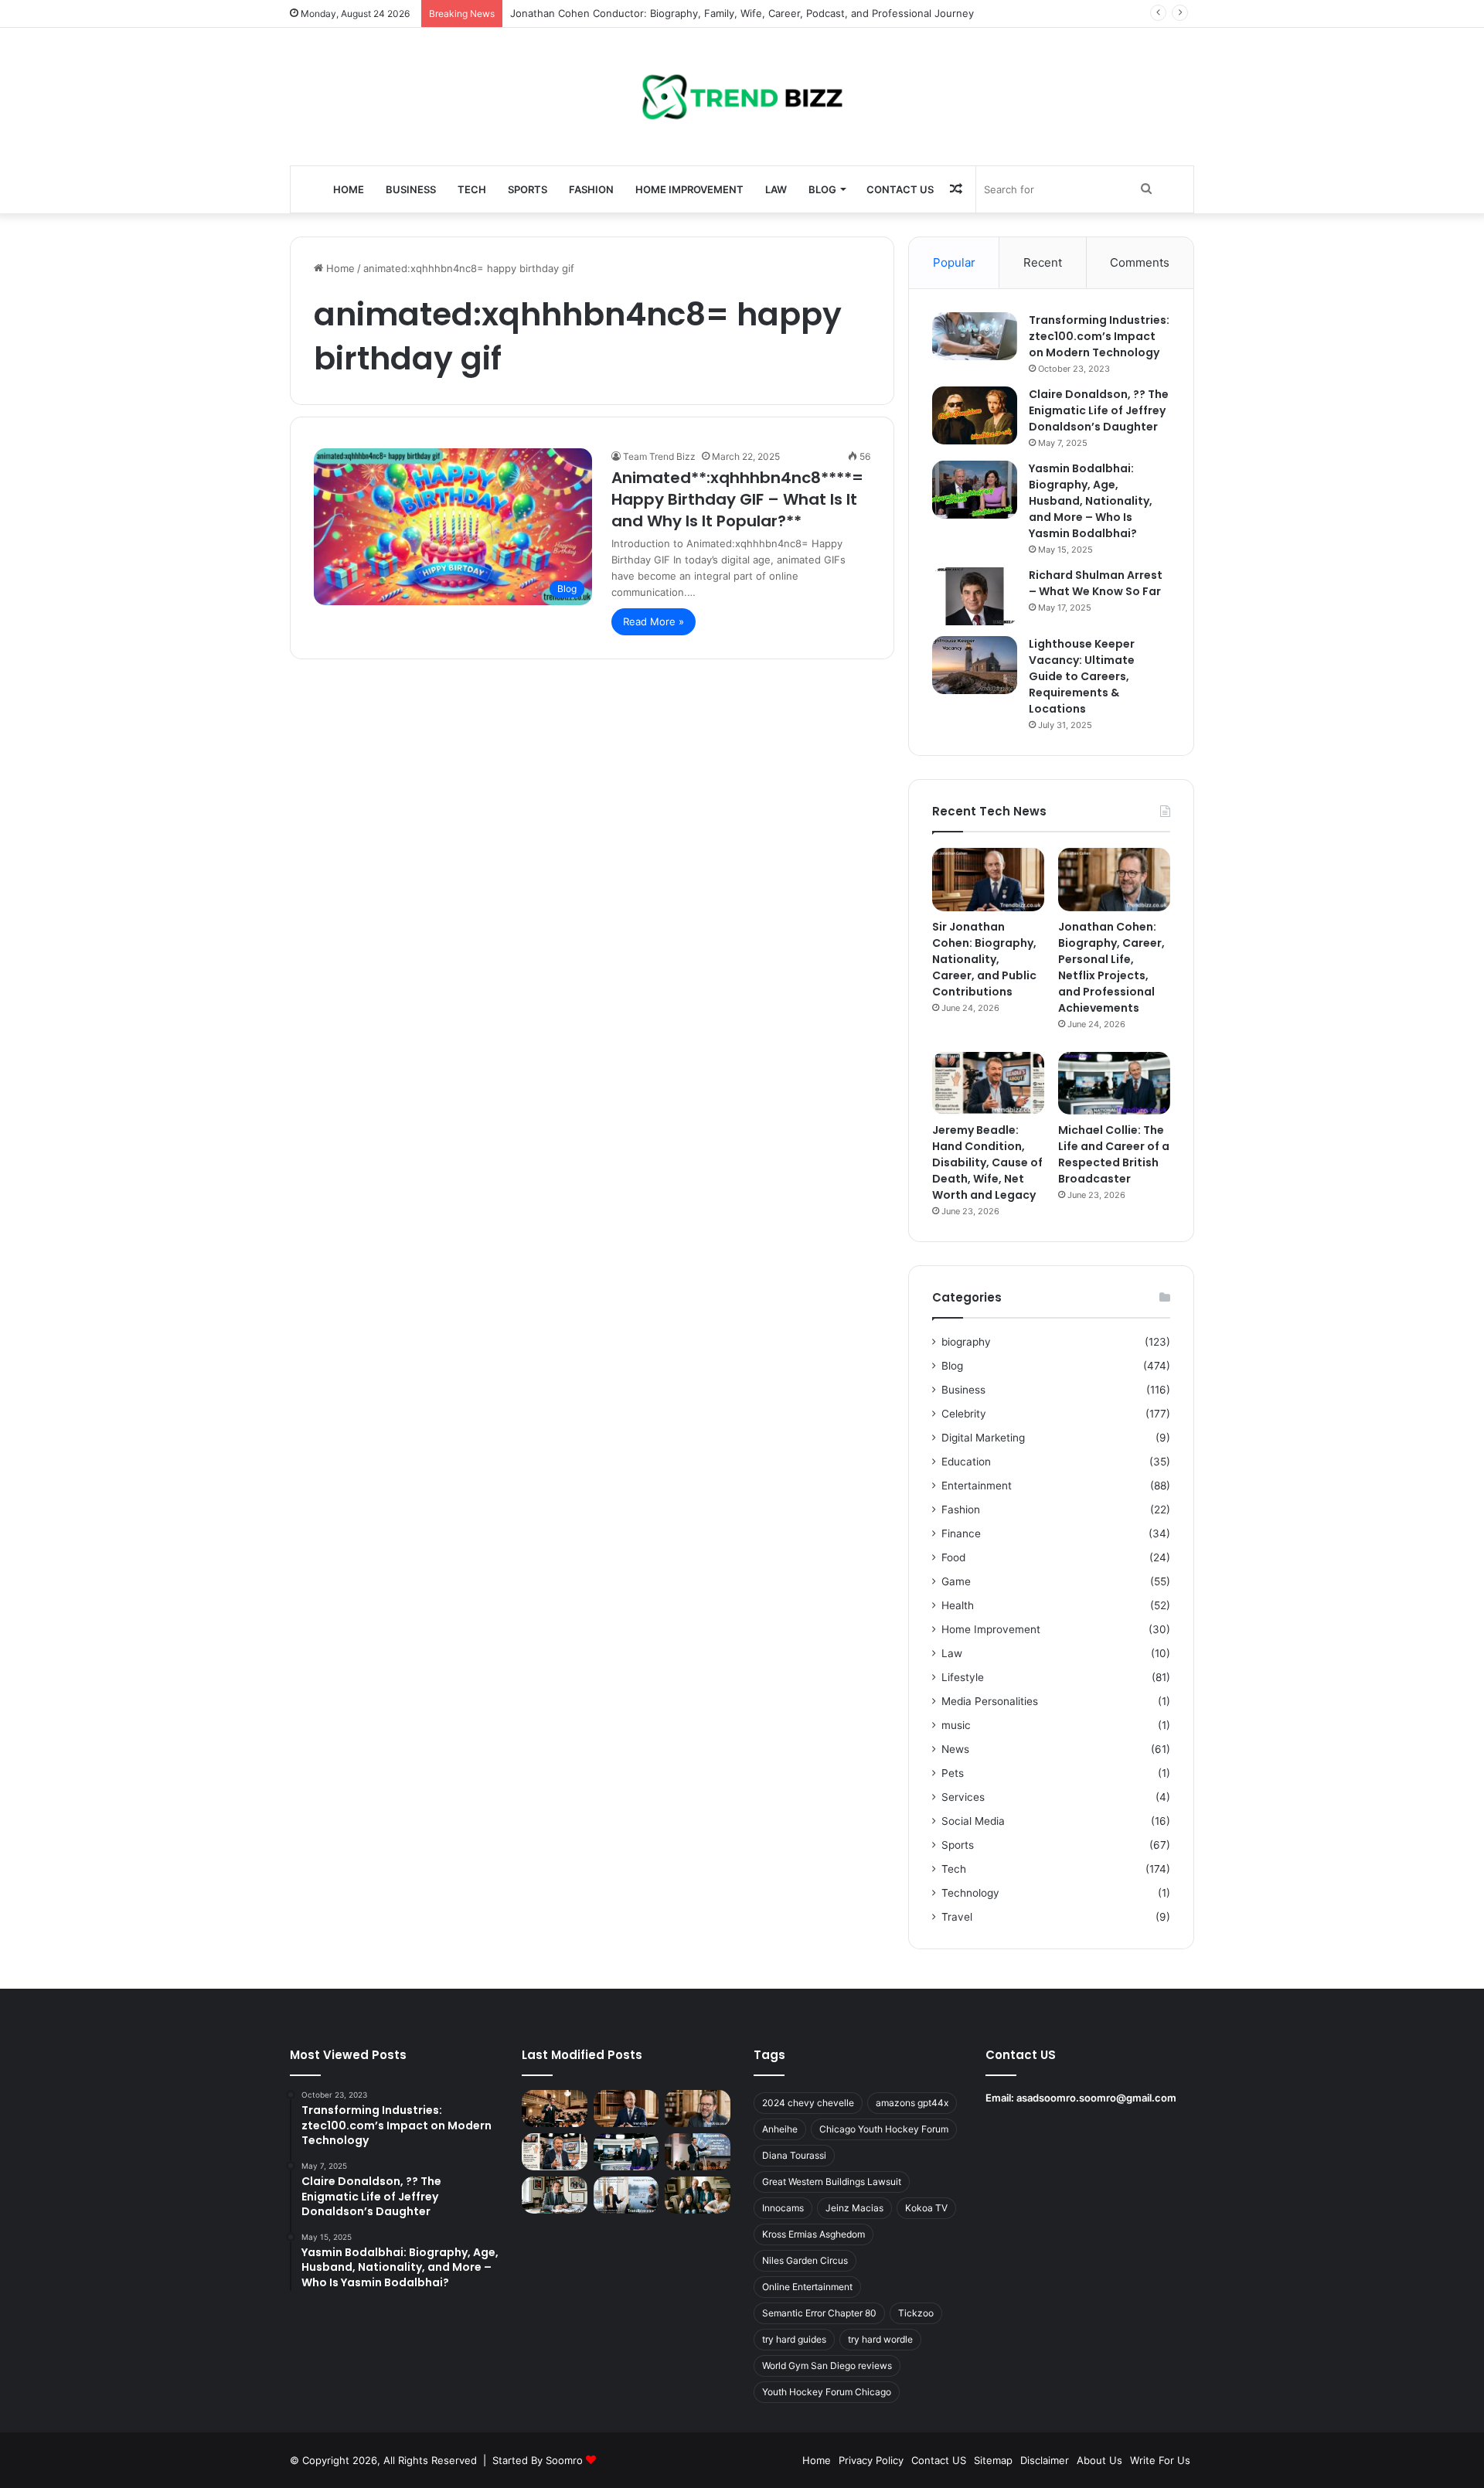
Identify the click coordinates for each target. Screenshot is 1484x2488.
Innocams (783, 2208)
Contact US (900, 189)
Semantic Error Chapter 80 (819, 2313)
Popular (954, 262)
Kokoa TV (926, 2208)
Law (776, 189)
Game (956, 1581)
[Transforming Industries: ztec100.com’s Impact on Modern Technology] (975, 336)
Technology (970, 1893)
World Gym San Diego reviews (827, 2365)
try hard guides (794, 2339)
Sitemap (993, 2460)
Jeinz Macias (854, 2208)
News (955, 1749)
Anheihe (780, 2129)
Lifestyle (963, 1677)
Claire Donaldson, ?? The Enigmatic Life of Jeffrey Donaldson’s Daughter (1099, 410)
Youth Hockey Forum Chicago (827, 2392)
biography (966, 1342)
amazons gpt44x (912, 2103)
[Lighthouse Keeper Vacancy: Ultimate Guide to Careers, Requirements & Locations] (975, 665)
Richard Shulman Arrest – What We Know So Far (1096, 583)
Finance (961, 1533)
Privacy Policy (871, 2460)
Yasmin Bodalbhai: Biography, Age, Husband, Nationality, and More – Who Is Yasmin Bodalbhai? (1091, 501)
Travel (957, 1917)
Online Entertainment (807, 2287)
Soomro (564, 2460)
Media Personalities (990, 1701)
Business (411, 189)
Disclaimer (1045, 2460)
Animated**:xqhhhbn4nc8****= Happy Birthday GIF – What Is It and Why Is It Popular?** (737, 499)
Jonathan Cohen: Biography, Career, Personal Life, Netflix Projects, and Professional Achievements (1111, 967)
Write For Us (1160, 2460)
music (956, 1725)
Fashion (591, 189)
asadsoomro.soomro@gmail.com (1096, 2098)
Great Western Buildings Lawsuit (832, 2182)
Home (349, 189)
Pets (953, 1773)
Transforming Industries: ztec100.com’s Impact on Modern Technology (1099, 336)
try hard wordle (880, 2339)
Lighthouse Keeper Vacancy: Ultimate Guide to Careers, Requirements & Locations (1082, 676)
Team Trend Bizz (659, 456)
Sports (528, 189)
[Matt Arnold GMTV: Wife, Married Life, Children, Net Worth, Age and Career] (698, 2195)
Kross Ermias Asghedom (813, 2234)
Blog (822, 189)
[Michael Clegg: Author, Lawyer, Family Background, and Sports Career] (555, 2195)
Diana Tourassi (794, 2155)
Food (953, 1557)
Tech (472, 189)
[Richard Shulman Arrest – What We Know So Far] (975, 596)
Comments (1140, 262)
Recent (1043, 262)
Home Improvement (689, 189)
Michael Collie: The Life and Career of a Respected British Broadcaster (1114, 1154)
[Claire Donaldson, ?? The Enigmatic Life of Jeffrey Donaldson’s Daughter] (975, 415)
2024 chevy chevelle (808, 2103)
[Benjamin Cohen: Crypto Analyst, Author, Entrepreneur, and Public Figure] (698, 2152)
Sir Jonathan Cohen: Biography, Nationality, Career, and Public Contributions (984, 959)
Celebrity (964, 1414)
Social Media (973, 1821)
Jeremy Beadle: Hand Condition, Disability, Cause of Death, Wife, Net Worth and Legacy (987, 1162)
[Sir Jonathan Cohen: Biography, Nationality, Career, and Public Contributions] (988, 880)
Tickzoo (916, 2313)
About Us (1099, 2460)
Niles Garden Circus (805, 2260)
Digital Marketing (983, 1438)
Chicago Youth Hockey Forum (884, 2129)
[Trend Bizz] (742, 97)
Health (958, 1605)
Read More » (654, 621)
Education (966, 1462)
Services (963, 1797)
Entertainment (977, 1486)
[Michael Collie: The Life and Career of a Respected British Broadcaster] (1114, 1084)
